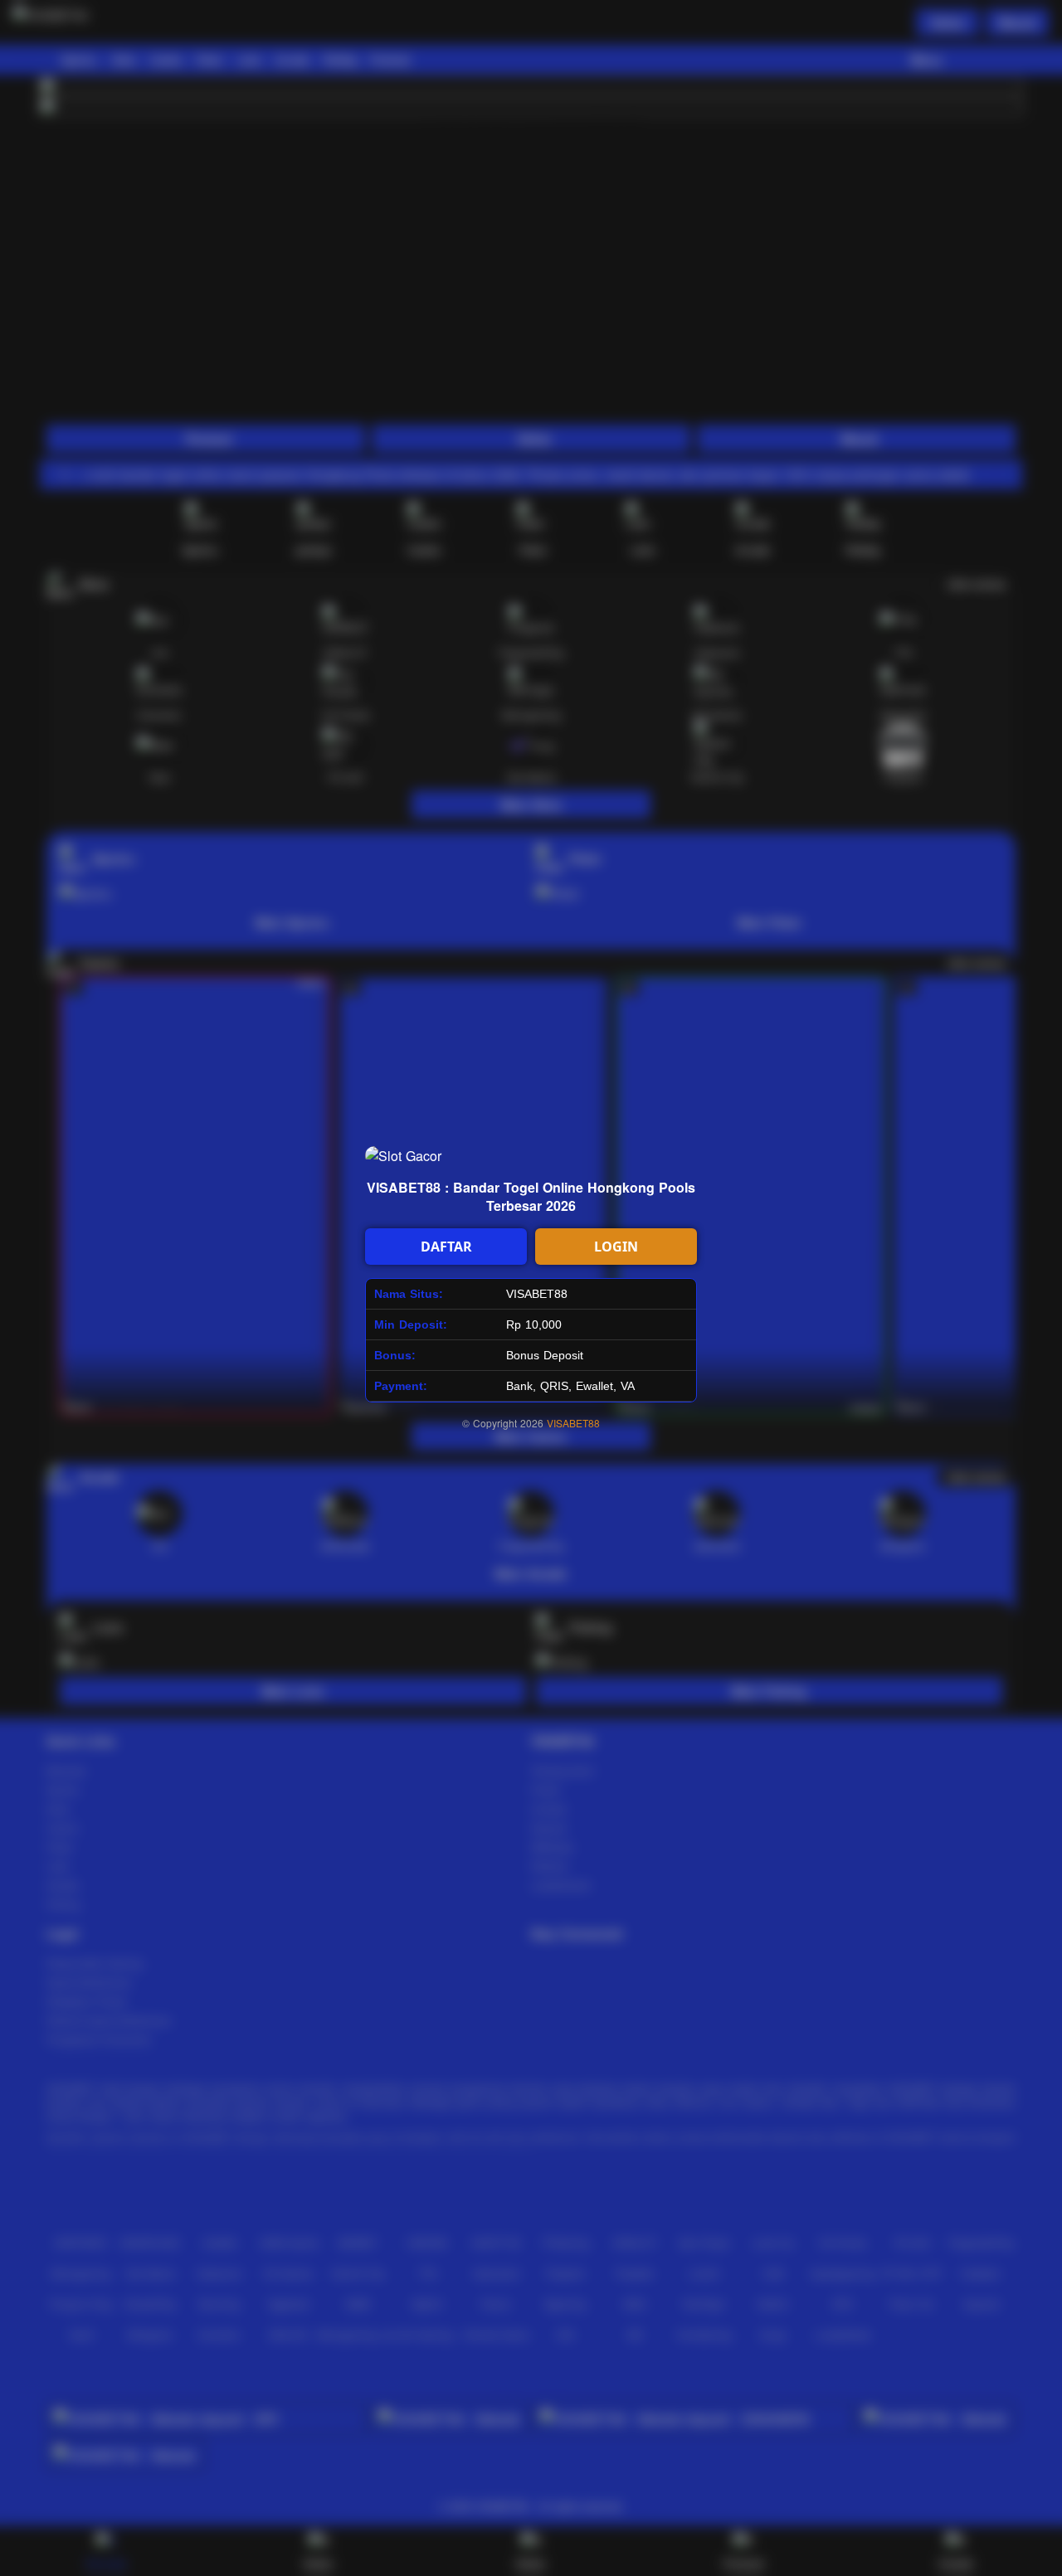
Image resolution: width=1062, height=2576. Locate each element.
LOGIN (616, 1247)
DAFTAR (446, 1247)
